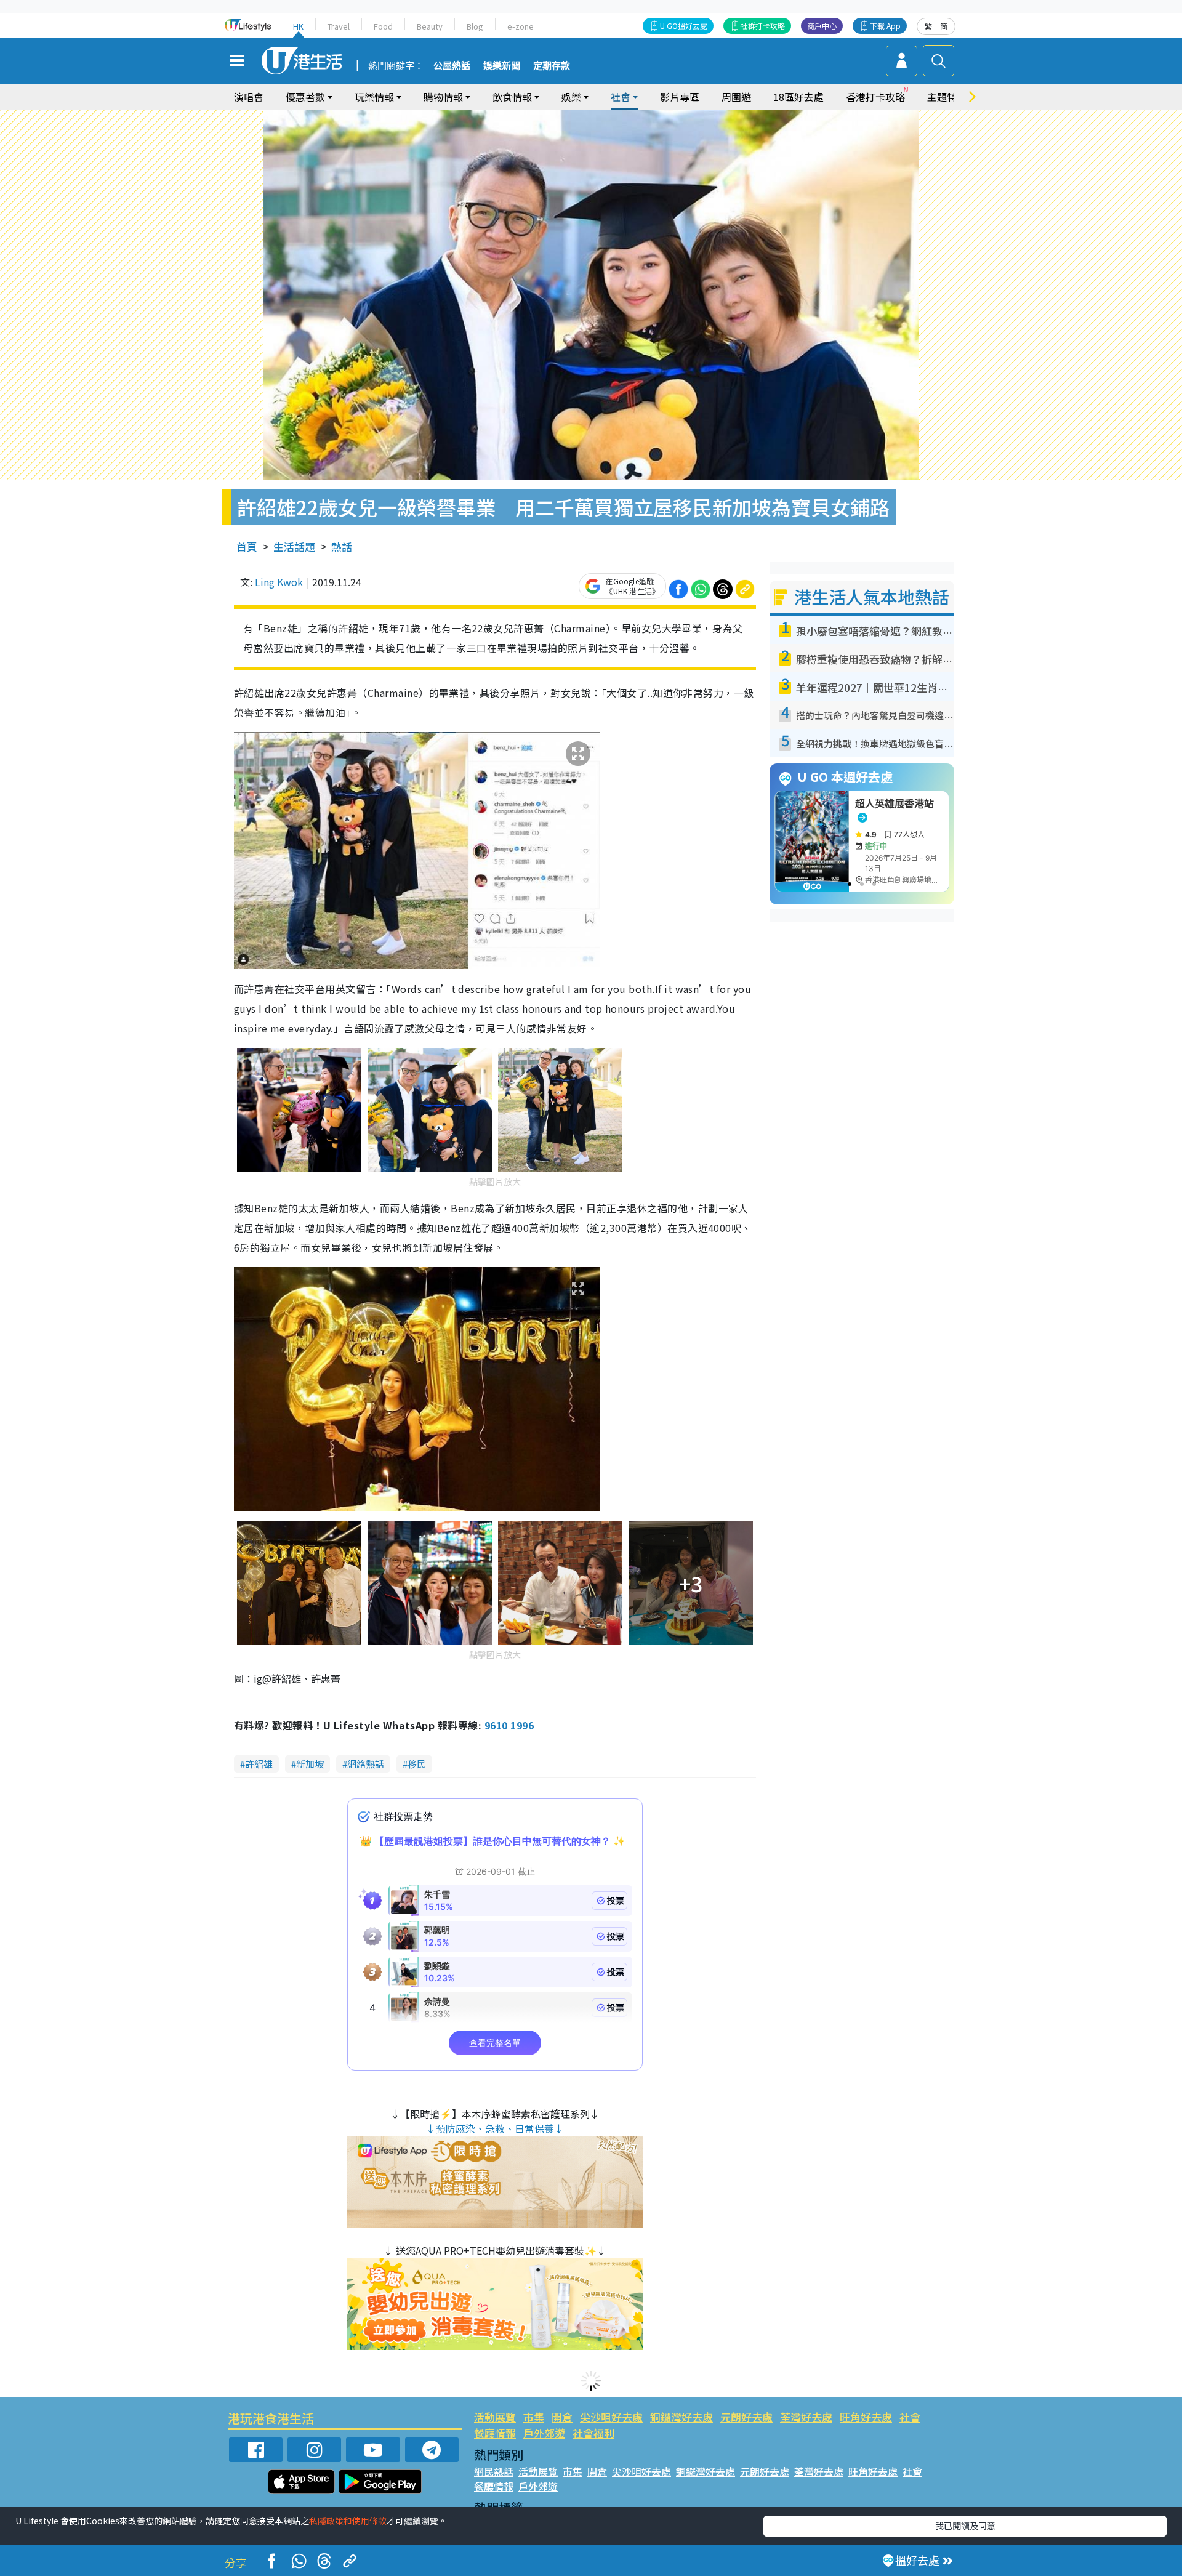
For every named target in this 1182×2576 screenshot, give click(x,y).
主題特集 (947, 97)
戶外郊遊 (544, 2433)
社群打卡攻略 (763, 26)
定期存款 (552, 66)
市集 (534, 2417)
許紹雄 (259, 1764)
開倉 (562, 2417)
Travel (339, 26)
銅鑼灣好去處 (681, 2417)
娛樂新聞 (502, 66)
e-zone (521, 26)
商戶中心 (822, 26)
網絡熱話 (366, 1764)
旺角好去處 (866, 2417)
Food (383, 26)
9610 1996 (509, 1725)
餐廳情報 (495, 2433)
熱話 (342, 546)
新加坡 (310, 1764)
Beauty (430, 26)
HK (298, 26)
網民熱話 (494, 2471)
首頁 (247, 546)
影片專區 (680, 97)
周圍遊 (736, 97)
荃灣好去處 (806, 2417)
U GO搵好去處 (684, 26)
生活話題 (294, 546)
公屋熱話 (452, 66)
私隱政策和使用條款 (348, 2521)
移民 (417, 1764)
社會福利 (593, 2433)
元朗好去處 (746, 2417)
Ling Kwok (279, 582)
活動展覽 (495, 2417)
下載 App (885, 26)
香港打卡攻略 (875, 97)
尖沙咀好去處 (611, 2417)
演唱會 (249, 97)
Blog (475, 26)
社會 (910, 2417)
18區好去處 (798, 97)
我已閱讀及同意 (965, 2526)
